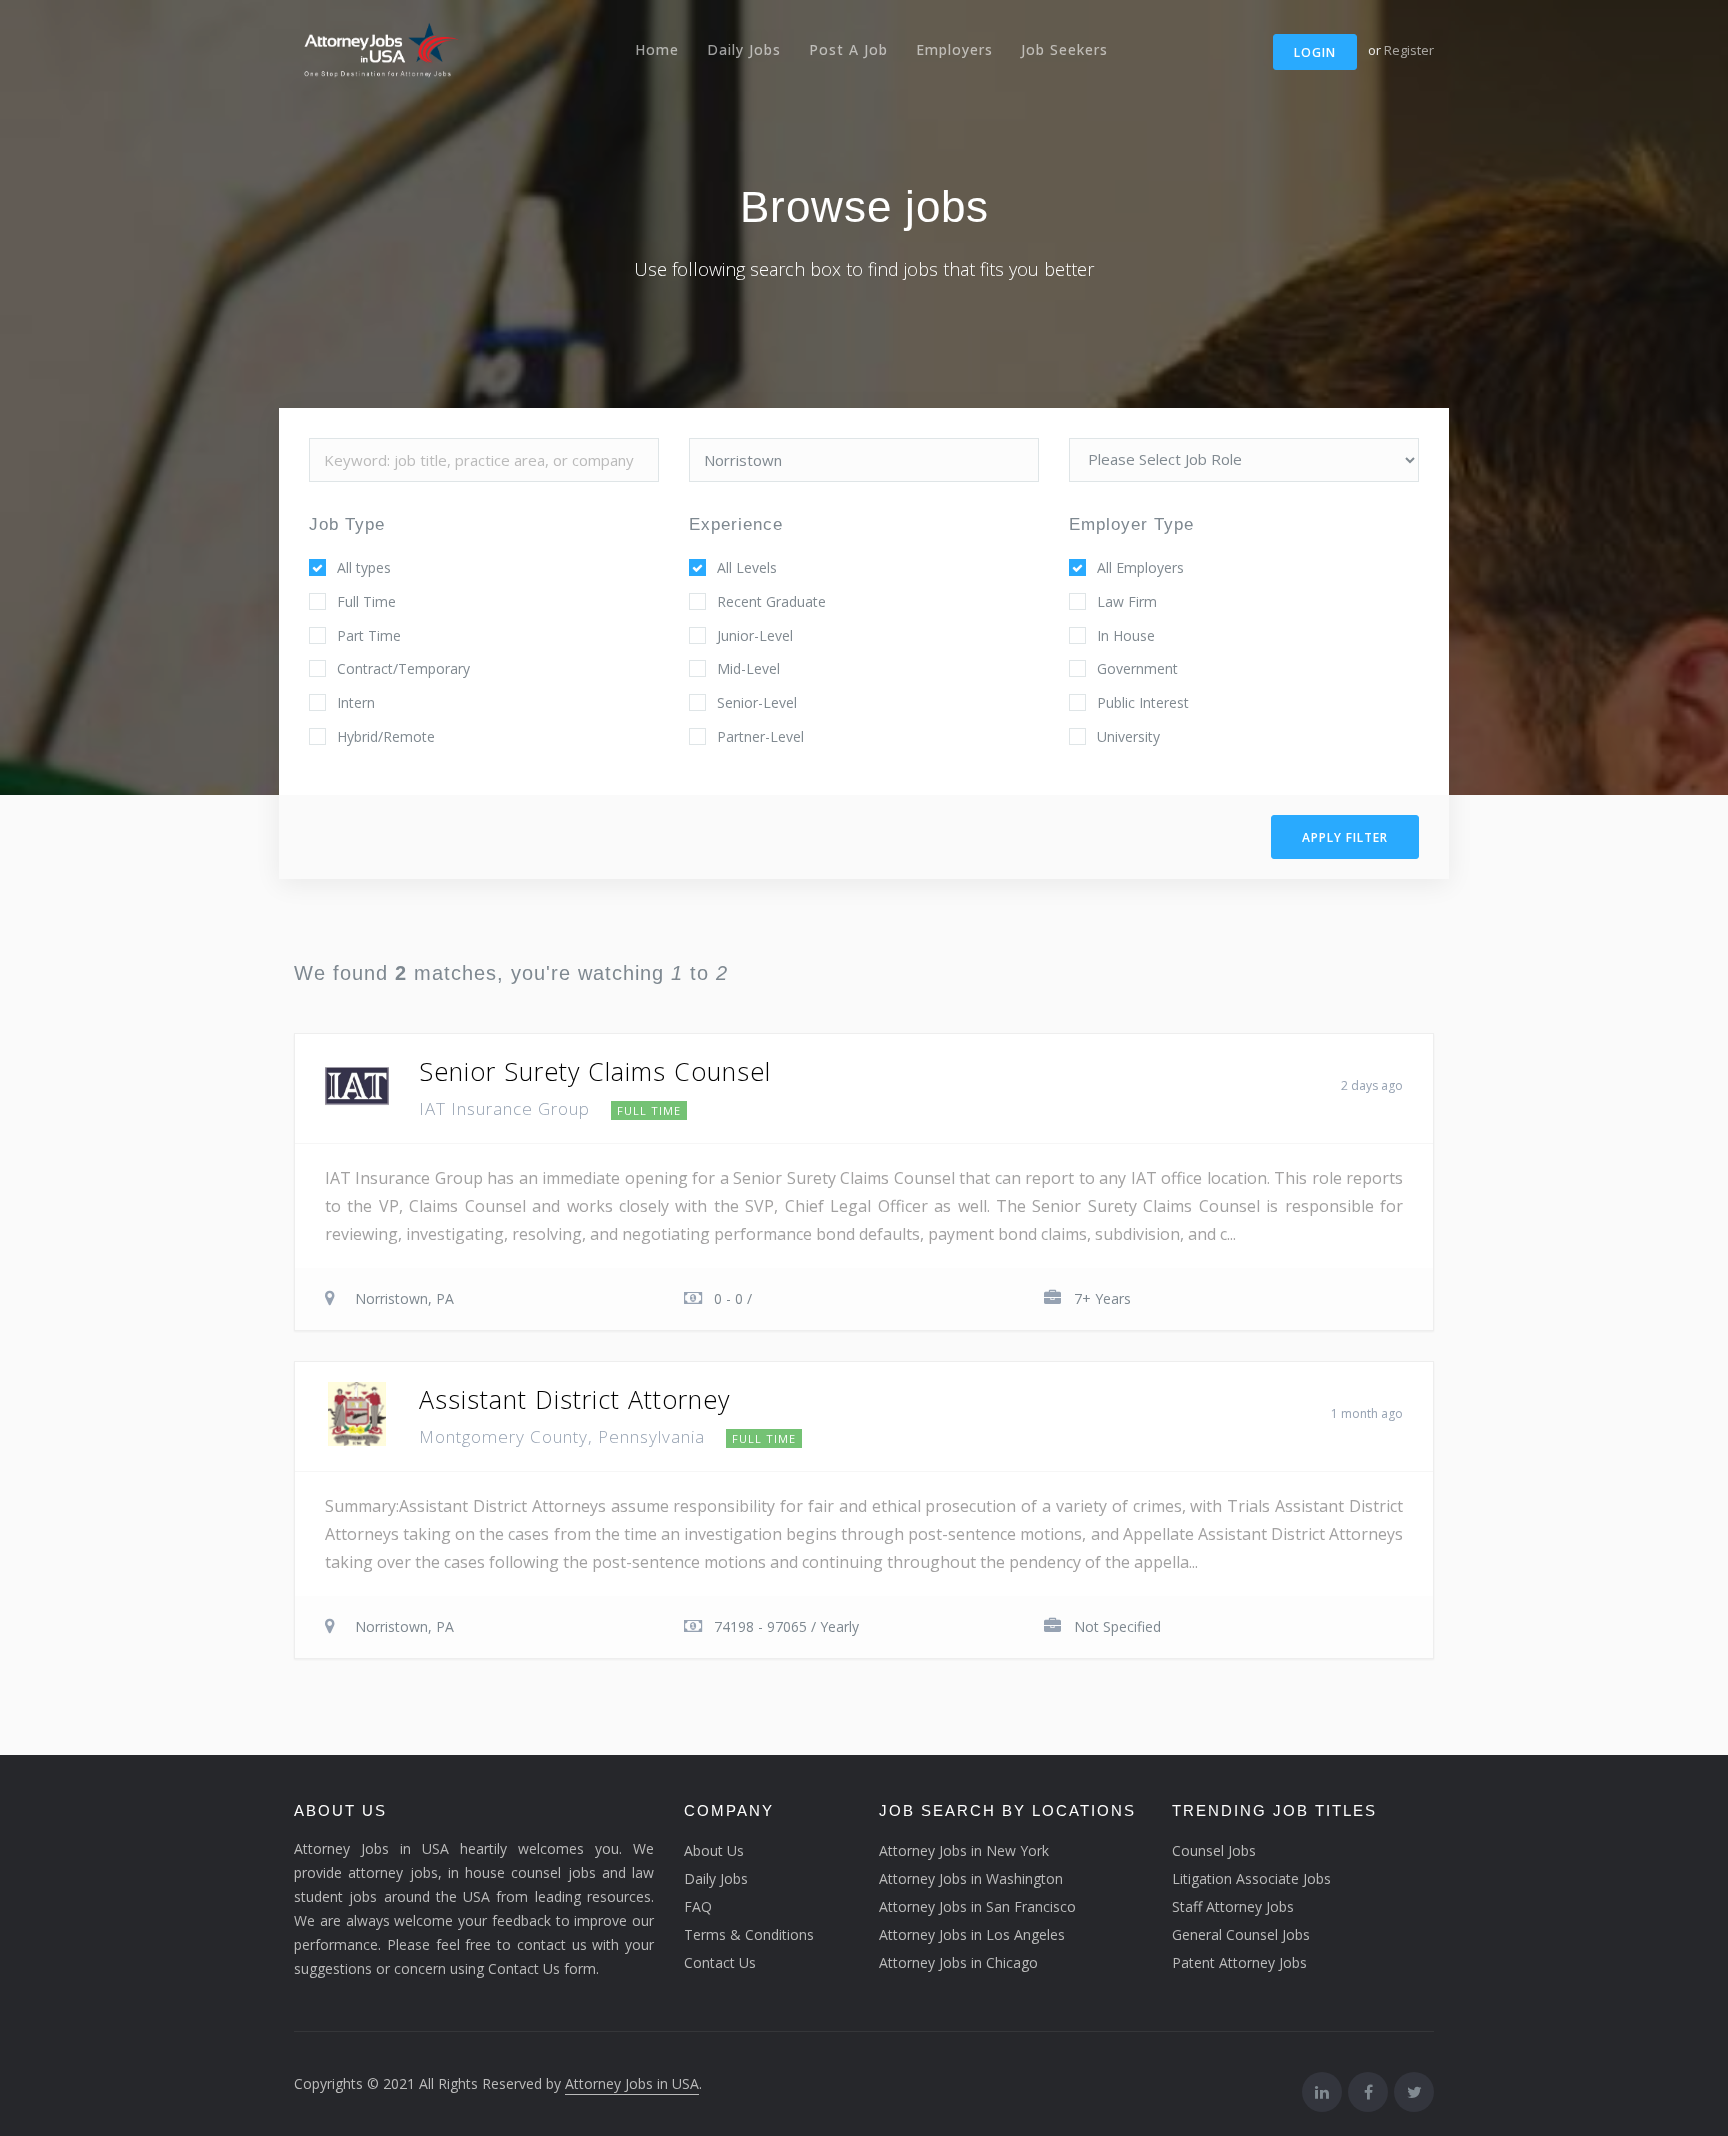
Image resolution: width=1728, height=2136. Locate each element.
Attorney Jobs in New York (964, 1850)
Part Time (369, 635)
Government (1137, 668)
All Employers (1140, 567)
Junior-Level (755, 635)
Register (1409, 50)
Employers (954, 49)
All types (364, 567)
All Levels (747, 567)
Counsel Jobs (1214, 1850)
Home (657, 49)
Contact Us (720, 1962)
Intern (356, 702)
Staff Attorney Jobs (1233, 1906)
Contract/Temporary (403, 668)
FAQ (698, 1906)
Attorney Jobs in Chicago (958, 1962)
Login (1315, 52)
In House (1126, 635)
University (1128, 736)
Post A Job (848, 49)
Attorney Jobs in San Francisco (977, 1906)
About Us (714, 1850)
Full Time (366, 601)
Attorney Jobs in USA (632, 2083)
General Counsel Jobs (1241, 1934)
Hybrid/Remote (386, 736)
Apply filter (1345, 837)
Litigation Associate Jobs (1251, 1878)
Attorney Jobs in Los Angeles (972, 1934)
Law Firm (1127, 601)
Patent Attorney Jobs (1239, 1962)
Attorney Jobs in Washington (971, 1878)
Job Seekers (1064, 49)
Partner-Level (760, 736)
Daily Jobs (744, 49)
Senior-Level (757, 702)
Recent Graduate (771, 601)
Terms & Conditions (749, 1934)
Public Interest (1143, 702)
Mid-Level (748, 668)
